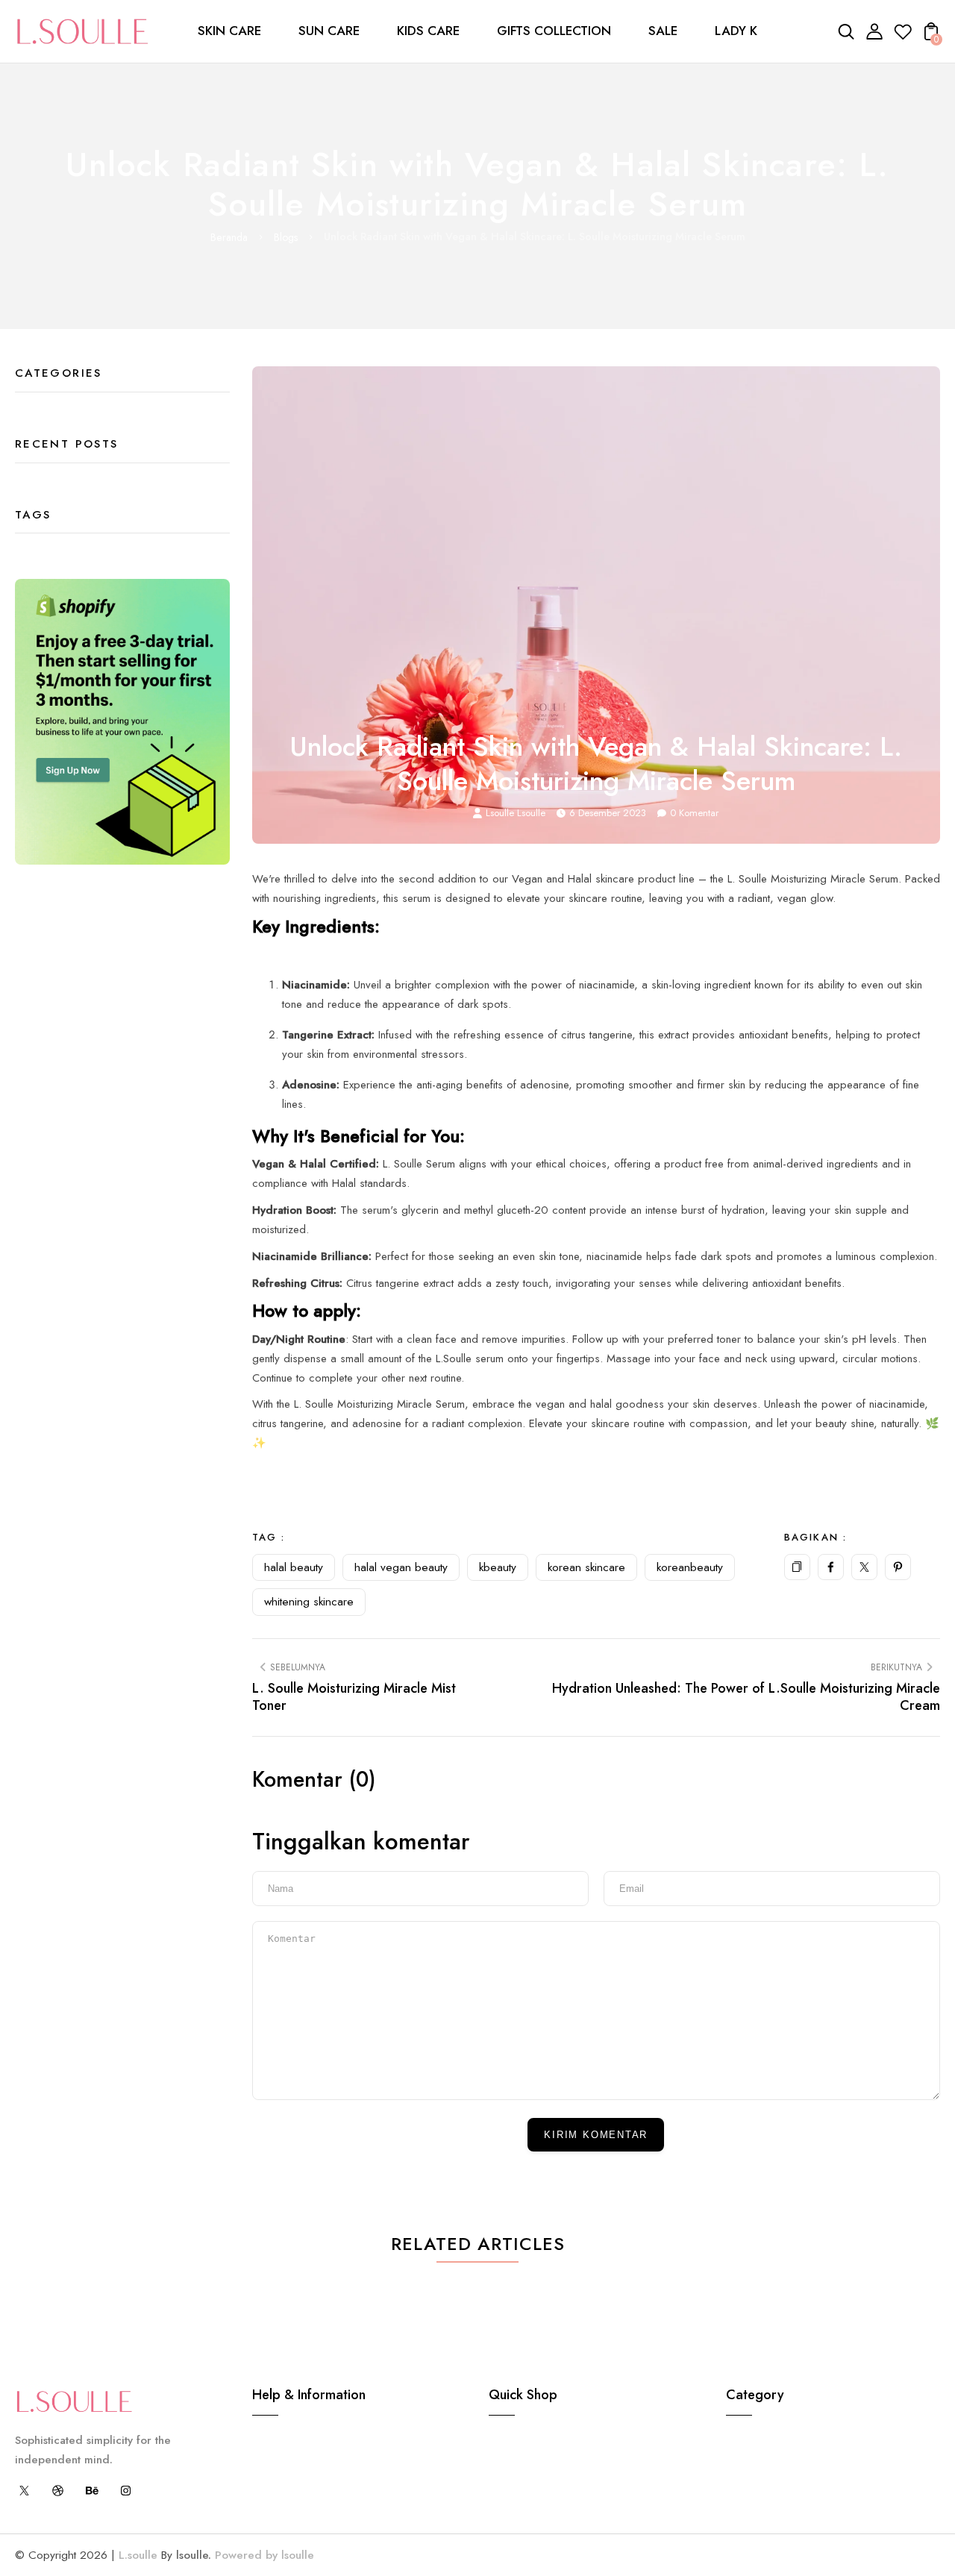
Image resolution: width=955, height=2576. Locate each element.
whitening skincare (309, 1602)
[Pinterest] (898, 1567)
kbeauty (498, 1567)
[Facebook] (831, 1567)
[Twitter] (864, 1567)
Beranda (229, 237)
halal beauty (294, 1567)
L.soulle (138, 2555)
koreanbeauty (690, 1567)
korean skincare (586, 1567)
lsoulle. (194, 2555)
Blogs (286, 237)
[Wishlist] (903, 37)
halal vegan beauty (401, 1567)
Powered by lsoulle (263, 2555)
